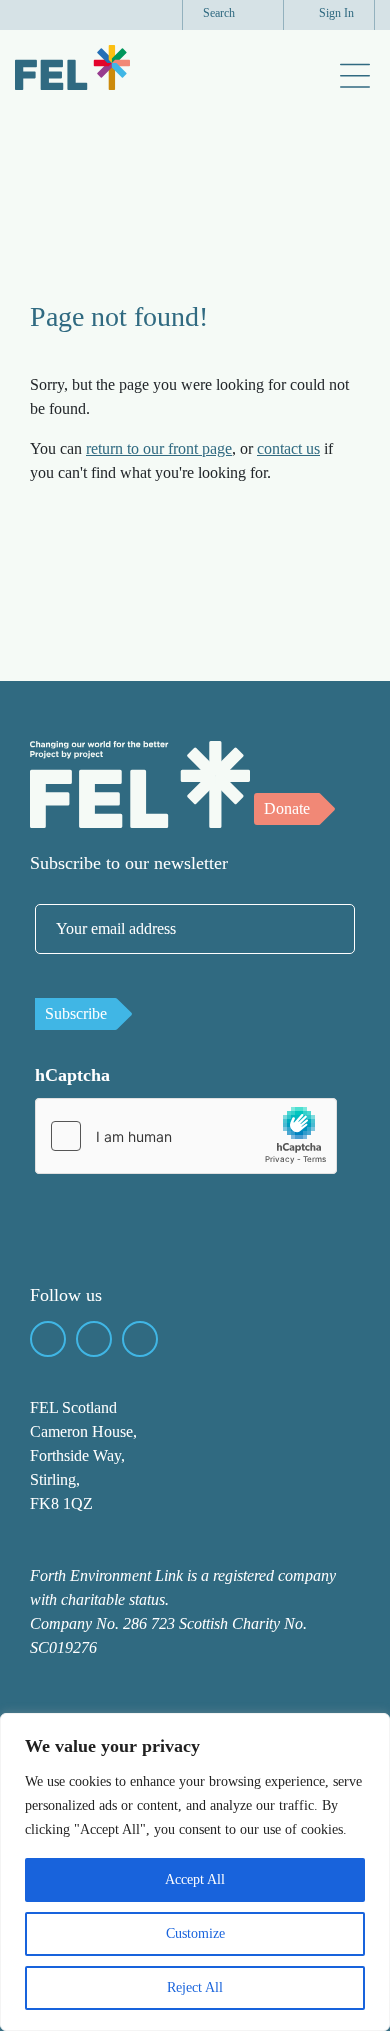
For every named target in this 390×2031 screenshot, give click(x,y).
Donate (287, 808)
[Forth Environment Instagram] (140, 1339)
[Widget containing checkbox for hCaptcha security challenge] (186, 1136)
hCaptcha (72, 1075)
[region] (195, 1872)
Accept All (195, 1879)
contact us (288, 448)
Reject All (195, 1987)
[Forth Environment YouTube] (94, 1339)
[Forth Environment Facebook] (48, 1339)
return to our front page (159, 448)
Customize (195, 1933)
